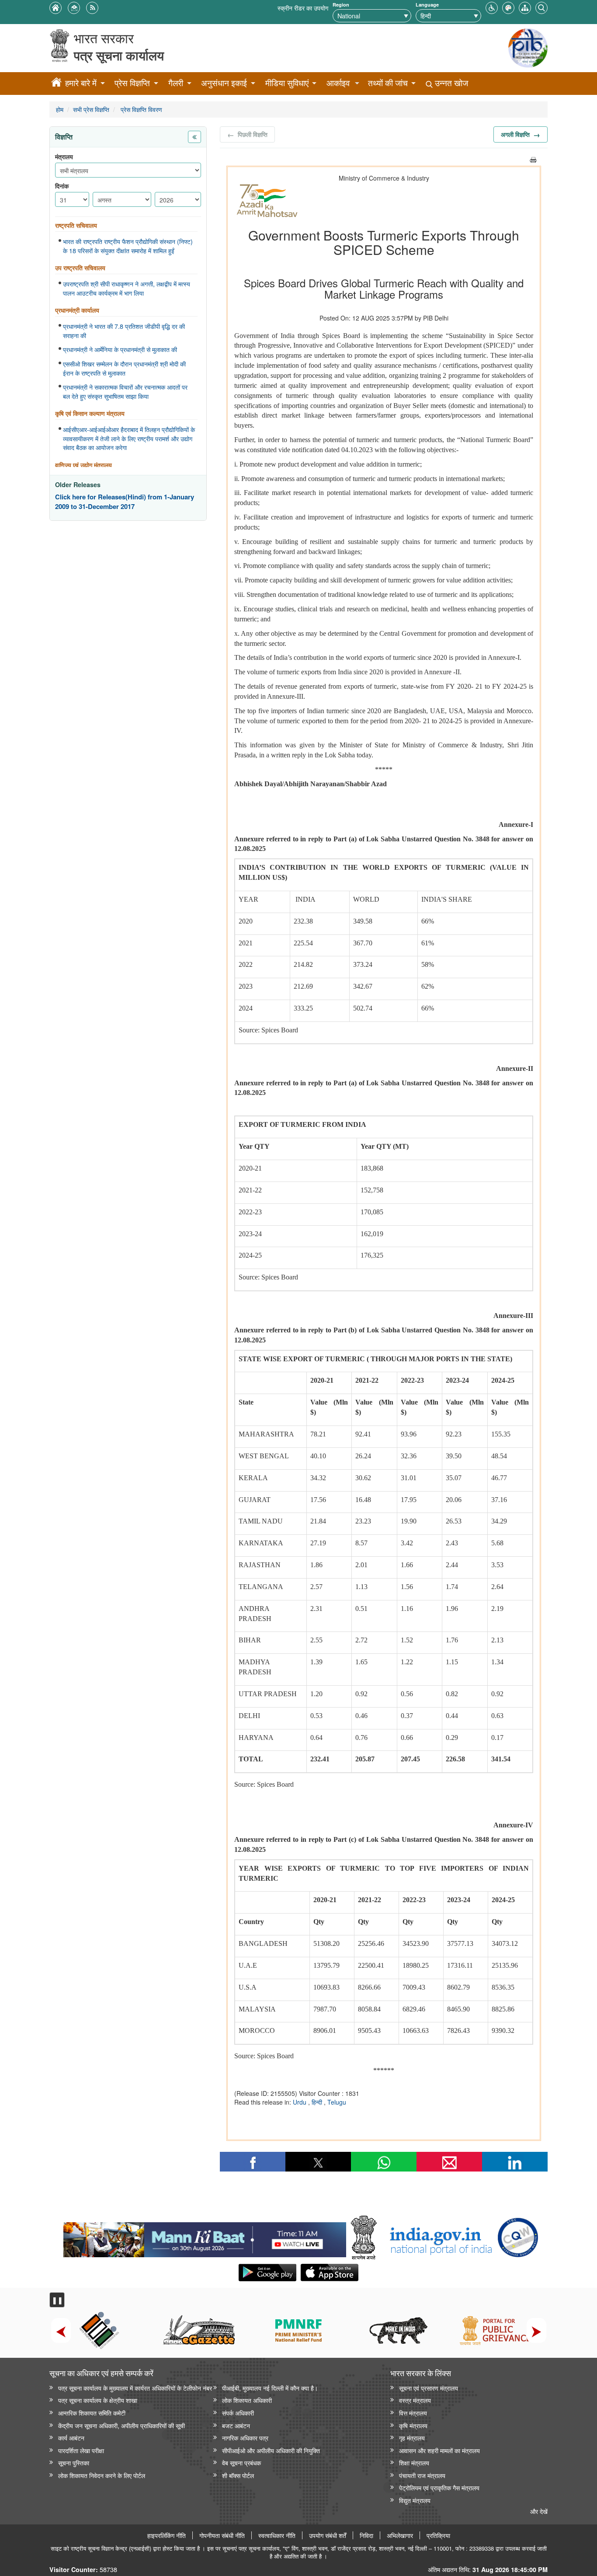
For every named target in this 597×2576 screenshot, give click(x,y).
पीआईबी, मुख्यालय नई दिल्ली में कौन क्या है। (270, 2388)
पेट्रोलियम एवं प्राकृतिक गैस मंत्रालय (439, 2487)
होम (60, 109)
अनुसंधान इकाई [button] (224, 83)
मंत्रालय (64, 157)
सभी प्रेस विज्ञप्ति (91, 109)
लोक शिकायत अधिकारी (247, 2400)
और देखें (539, 2511)
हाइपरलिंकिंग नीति (167, 2535)
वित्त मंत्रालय (413, 2413)
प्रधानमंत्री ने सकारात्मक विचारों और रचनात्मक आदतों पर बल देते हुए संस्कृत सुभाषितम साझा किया (125, 392)
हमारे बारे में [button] (81, 83)
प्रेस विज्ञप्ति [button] (132, 83)
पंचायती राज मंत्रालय (422, 2475)
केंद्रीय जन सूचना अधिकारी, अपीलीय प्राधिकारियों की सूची (121, 2425)
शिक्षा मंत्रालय (414, 2463)
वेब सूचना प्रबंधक (241, 2463)
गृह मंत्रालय (412, 2438)
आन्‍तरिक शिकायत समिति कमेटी (92, 2413)
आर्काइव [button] (338, 83)
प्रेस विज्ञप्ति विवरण (141, 109)
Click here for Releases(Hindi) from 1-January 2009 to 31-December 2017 (125, 502)
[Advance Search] (541, 7)
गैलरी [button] (176, 83)
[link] (205, 2238)
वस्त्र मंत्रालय (415, 2400)
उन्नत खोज (450, 83)
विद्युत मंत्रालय (415, 2500)
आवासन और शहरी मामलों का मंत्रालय (439, 2450)
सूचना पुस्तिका (74, 2463)
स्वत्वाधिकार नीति (277, 2535)
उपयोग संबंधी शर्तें (328, 2535)
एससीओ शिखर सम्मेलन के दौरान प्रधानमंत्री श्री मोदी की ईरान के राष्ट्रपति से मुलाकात (124, 368)
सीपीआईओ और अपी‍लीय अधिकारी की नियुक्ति (271, 2450)
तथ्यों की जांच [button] (388, 83)
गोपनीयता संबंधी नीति (222, 2535)
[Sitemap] (525, 7)
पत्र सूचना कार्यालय (119, 55)
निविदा (366, 2535)
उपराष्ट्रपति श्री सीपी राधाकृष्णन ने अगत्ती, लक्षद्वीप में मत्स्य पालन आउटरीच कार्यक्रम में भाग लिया (127, 288)
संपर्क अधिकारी (238, 2413)
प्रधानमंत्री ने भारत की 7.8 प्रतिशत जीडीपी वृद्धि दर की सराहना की (124, 331)
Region (341, 5)
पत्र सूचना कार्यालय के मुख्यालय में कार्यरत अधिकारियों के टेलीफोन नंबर (135, 2388)
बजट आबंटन (236, 2425)
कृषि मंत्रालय (413, 2425)
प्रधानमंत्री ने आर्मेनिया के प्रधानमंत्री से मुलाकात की (120, 349)
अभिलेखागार (400, 2535)
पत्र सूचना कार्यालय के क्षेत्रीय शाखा (98, 2400)
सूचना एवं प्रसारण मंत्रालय (429, 2388)
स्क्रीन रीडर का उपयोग (303, 8)
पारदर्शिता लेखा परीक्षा (81, 2450)
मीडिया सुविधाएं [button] (287, 83)
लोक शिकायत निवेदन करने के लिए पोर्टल (102, 2475)
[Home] (56, 84)
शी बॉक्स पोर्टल (238, 2475)
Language (427, 5)
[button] (492, 7)
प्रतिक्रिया (438, 2535)
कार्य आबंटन (71, 2438)
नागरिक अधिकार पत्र (245, 2438)
